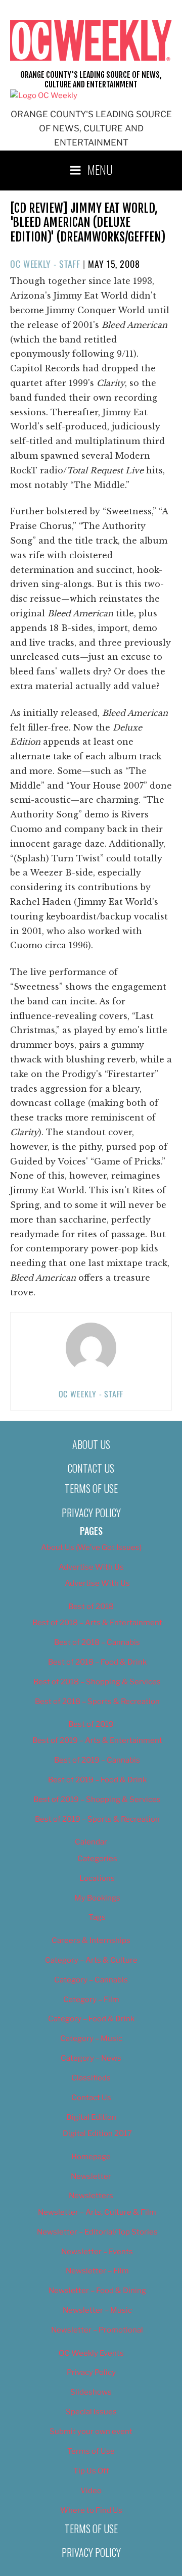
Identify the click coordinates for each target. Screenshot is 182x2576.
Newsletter (91, 2176)
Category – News (91, 2058)
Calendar (91, 1842)
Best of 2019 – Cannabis (97, 1760)
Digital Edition (91, 2117)
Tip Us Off (91, 2471)
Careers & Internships (91, 1940)
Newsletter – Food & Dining (97, 2291)
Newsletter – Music (97, 2310)
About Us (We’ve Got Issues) (91, 1547)
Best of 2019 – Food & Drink (97, 1780)
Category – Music (91, 2038)
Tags (97, 1917)
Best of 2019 (91, 1724)
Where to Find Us (91, 2510)
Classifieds (91, 2078)
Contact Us (91, 1468)
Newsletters (91, 2196)
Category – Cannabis (91, 1980)
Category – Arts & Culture (91, 1960)
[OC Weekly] (44, 95)
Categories (97, 1859)
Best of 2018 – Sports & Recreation (97, 1702)
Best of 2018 (91, 1607)
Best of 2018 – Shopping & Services (97, 1682)
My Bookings (97, 1898)
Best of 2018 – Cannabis (97, 1642)
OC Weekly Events (91, 2353)
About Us (91, 1444)
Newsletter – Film (97, 2271)
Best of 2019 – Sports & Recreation (97, 1819)
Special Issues (91, 2412)
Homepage (91, 2157)
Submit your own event (91, 2432)
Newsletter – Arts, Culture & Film (97, 2212)
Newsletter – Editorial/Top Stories (97, 2232)
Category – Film (91, 2000)
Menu (100, 169)
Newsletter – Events (97, 2252)
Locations (97, 1878)
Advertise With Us (91, 1567)
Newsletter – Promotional (97, 2330)
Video (91, 2491)
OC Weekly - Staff (45, 264)
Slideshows (91, 2392)
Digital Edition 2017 (97, 2133)
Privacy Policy (91, 1513)
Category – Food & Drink (91, 2019)
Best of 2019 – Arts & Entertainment (97, 1740)
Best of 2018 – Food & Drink (97, 1662)
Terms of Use (91, 1488)
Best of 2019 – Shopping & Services (97, 1800)
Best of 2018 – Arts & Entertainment (97, 1623)
